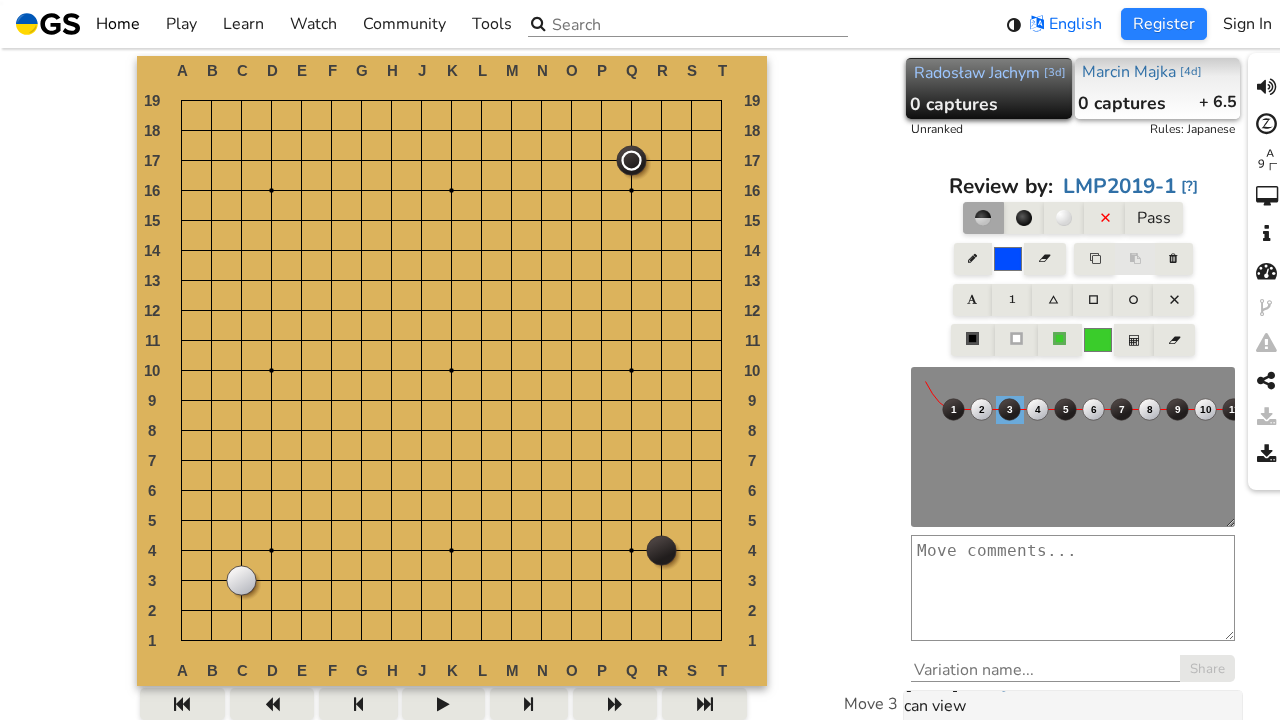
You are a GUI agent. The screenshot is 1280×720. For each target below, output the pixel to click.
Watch (313, 24)
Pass (1154, 218)
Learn (243, 24)
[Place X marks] (1173, 300)
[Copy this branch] (1094, 259)
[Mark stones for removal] (1104, 218)
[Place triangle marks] (1052, 300)
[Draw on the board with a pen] (973, 259)
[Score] (1134, 340)
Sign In (1247, 24)
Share (1207, 669)
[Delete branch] (1173, 259)
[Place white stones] (1064, 218)
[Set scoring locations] (973, 340)
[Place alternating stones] (983, 218)
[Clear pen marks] (1044, 259)
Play (181, 24)
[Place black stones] (1024, 218)
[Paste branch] (1135, 259)
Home (118, 24)
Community (404, 24)
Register (1164, 24)
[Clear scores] (1174, 340)
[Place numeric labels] (1012, 300)
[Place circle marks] (1133, 300)
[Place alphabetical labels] (972, 300)
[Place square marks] (1093, 300)
